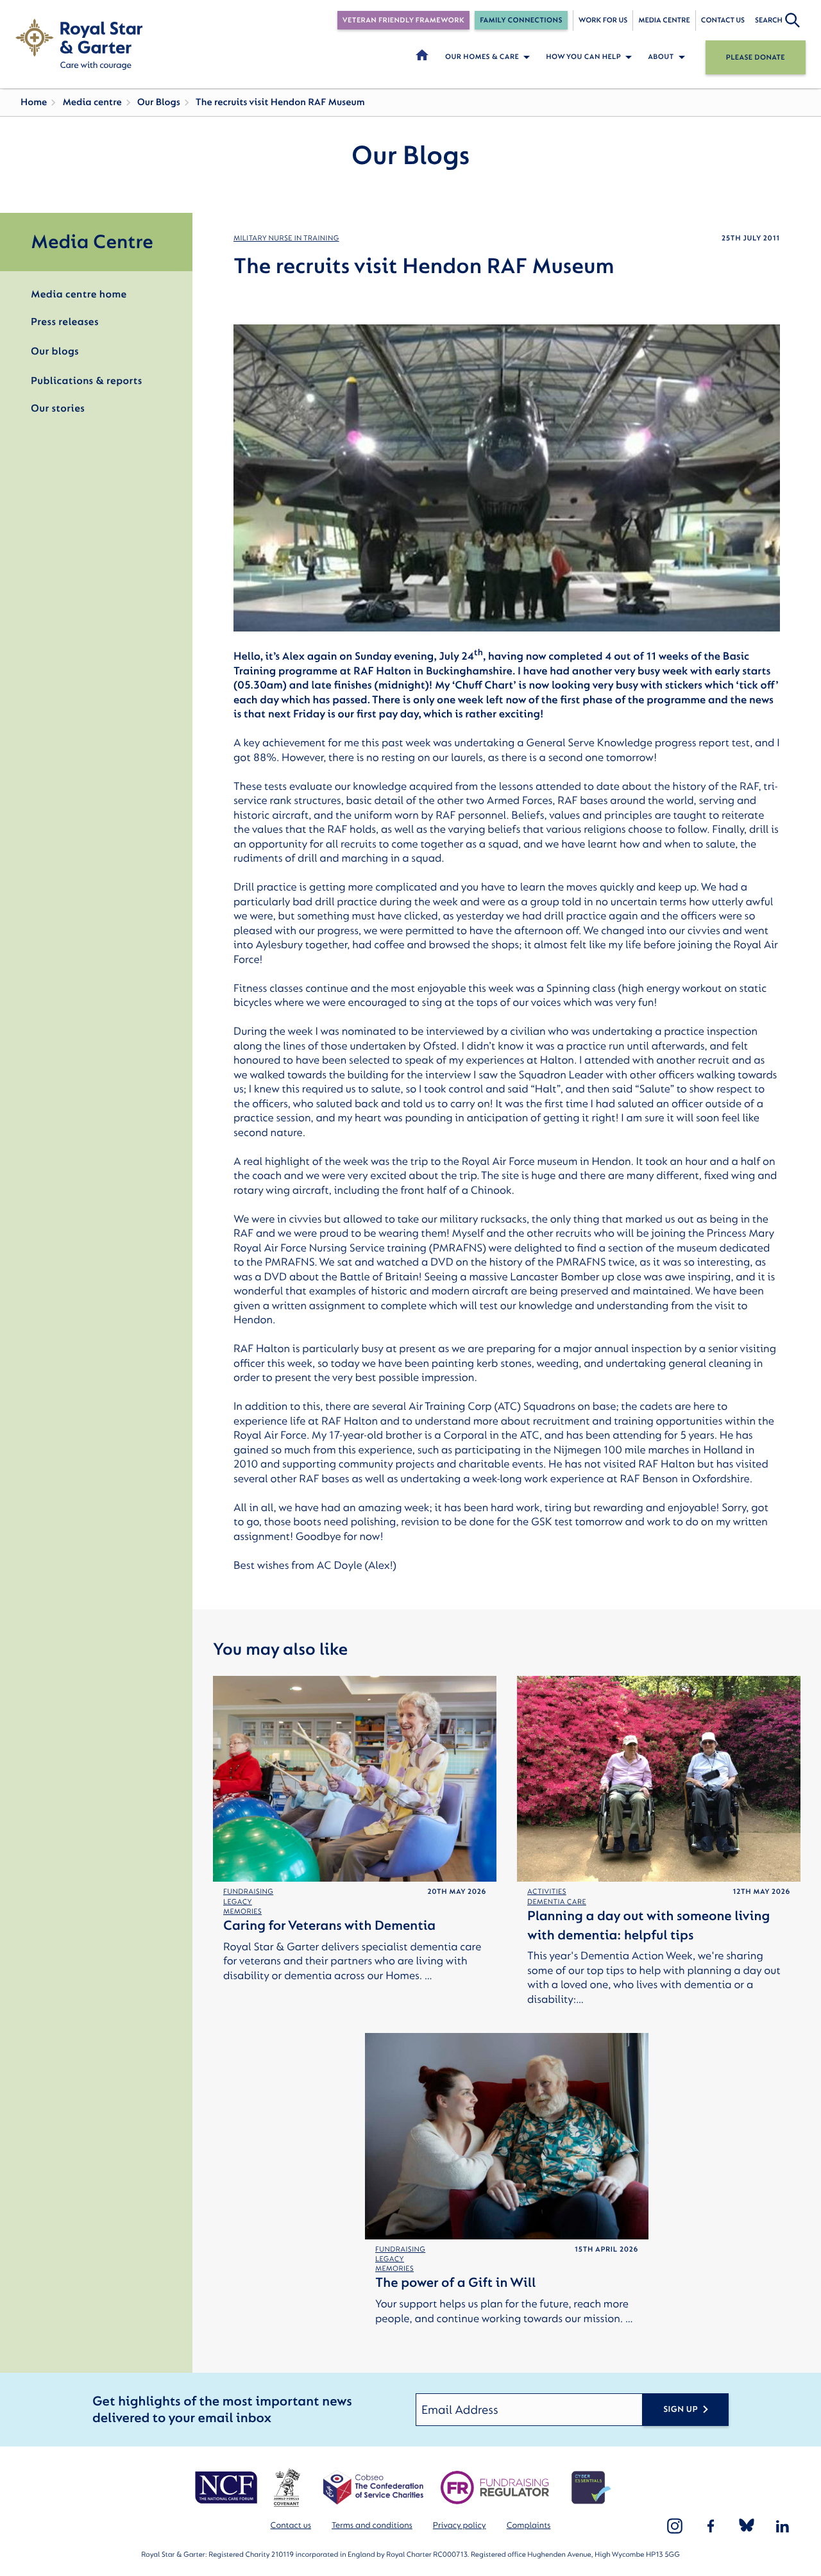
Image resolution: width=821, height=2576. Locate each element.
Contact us (723, 20)
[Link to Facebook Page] (711, 2526)
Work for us (603, 20)
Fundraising (248, 1892)
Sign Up (681, 2410)
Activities (547, 1892)
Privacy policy (460, 2526)
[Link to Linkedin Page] (783, 2526)
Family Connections (521, 20)
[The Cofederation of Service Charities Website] (373, 2488)
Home (34, 102)
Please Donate (756, 57)
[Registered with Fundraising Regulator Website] (495, 2488)
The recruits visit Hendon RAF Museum (280, 102)
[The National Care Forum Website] (227, 2488)
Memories (242, 1911)
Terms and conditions (372, 2526)
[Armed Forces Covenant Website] (286, 2488)
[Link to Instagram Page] (675, 2526)
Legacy (238, 1902)
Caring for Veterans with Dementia (329, 1926)
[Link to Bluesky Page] (747, 2526)
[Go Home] (79, 44)
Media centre (664, 20)
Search (769, 20)
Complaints (529, 2526)
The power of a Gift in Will (455, 2283)
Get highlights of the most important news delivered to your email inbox (222, 2410)
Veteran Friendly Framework (403, 20)
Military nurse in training (286, 238)
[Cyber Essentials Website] (591, 2488)
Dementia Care (557, 1902)
